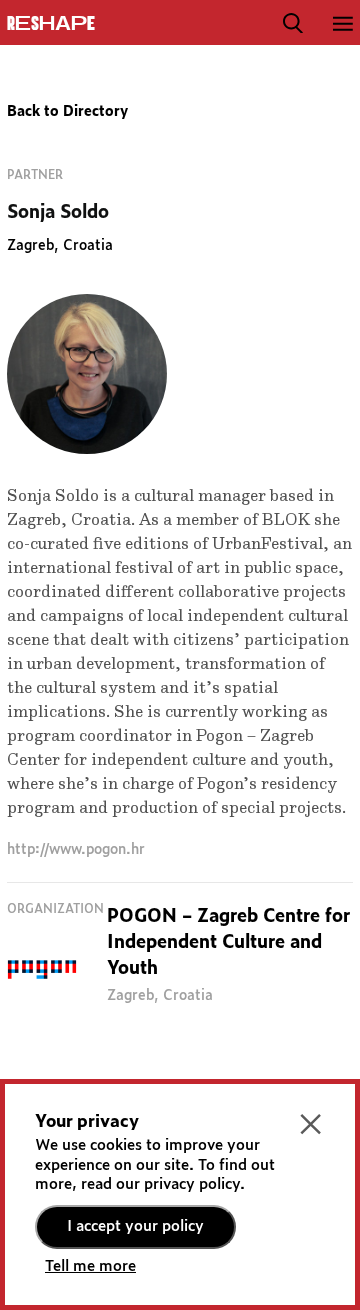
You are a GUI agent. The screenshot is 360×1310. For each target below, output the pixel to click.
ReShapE (51, 24)
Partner (35, 175)
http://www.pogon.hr (76, 850)
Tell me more (90, 1266)
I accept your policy (135, 1226)
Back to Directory (67, 112)
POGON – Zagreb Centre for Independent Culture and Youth (228, 943)
